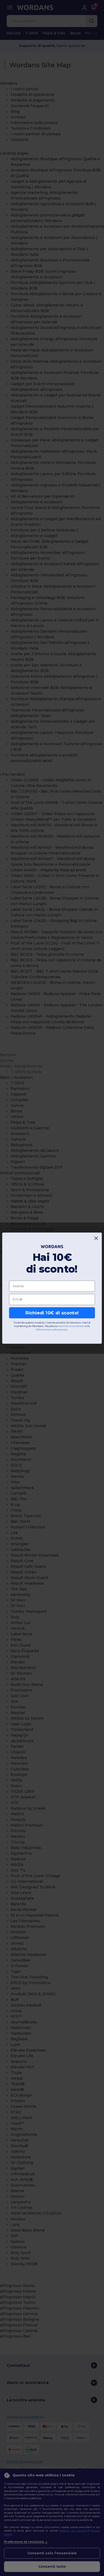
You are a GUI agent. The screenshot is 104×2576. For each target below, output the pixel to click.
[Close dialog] (96, 1238)
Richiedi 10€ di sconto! (52, 1313)
